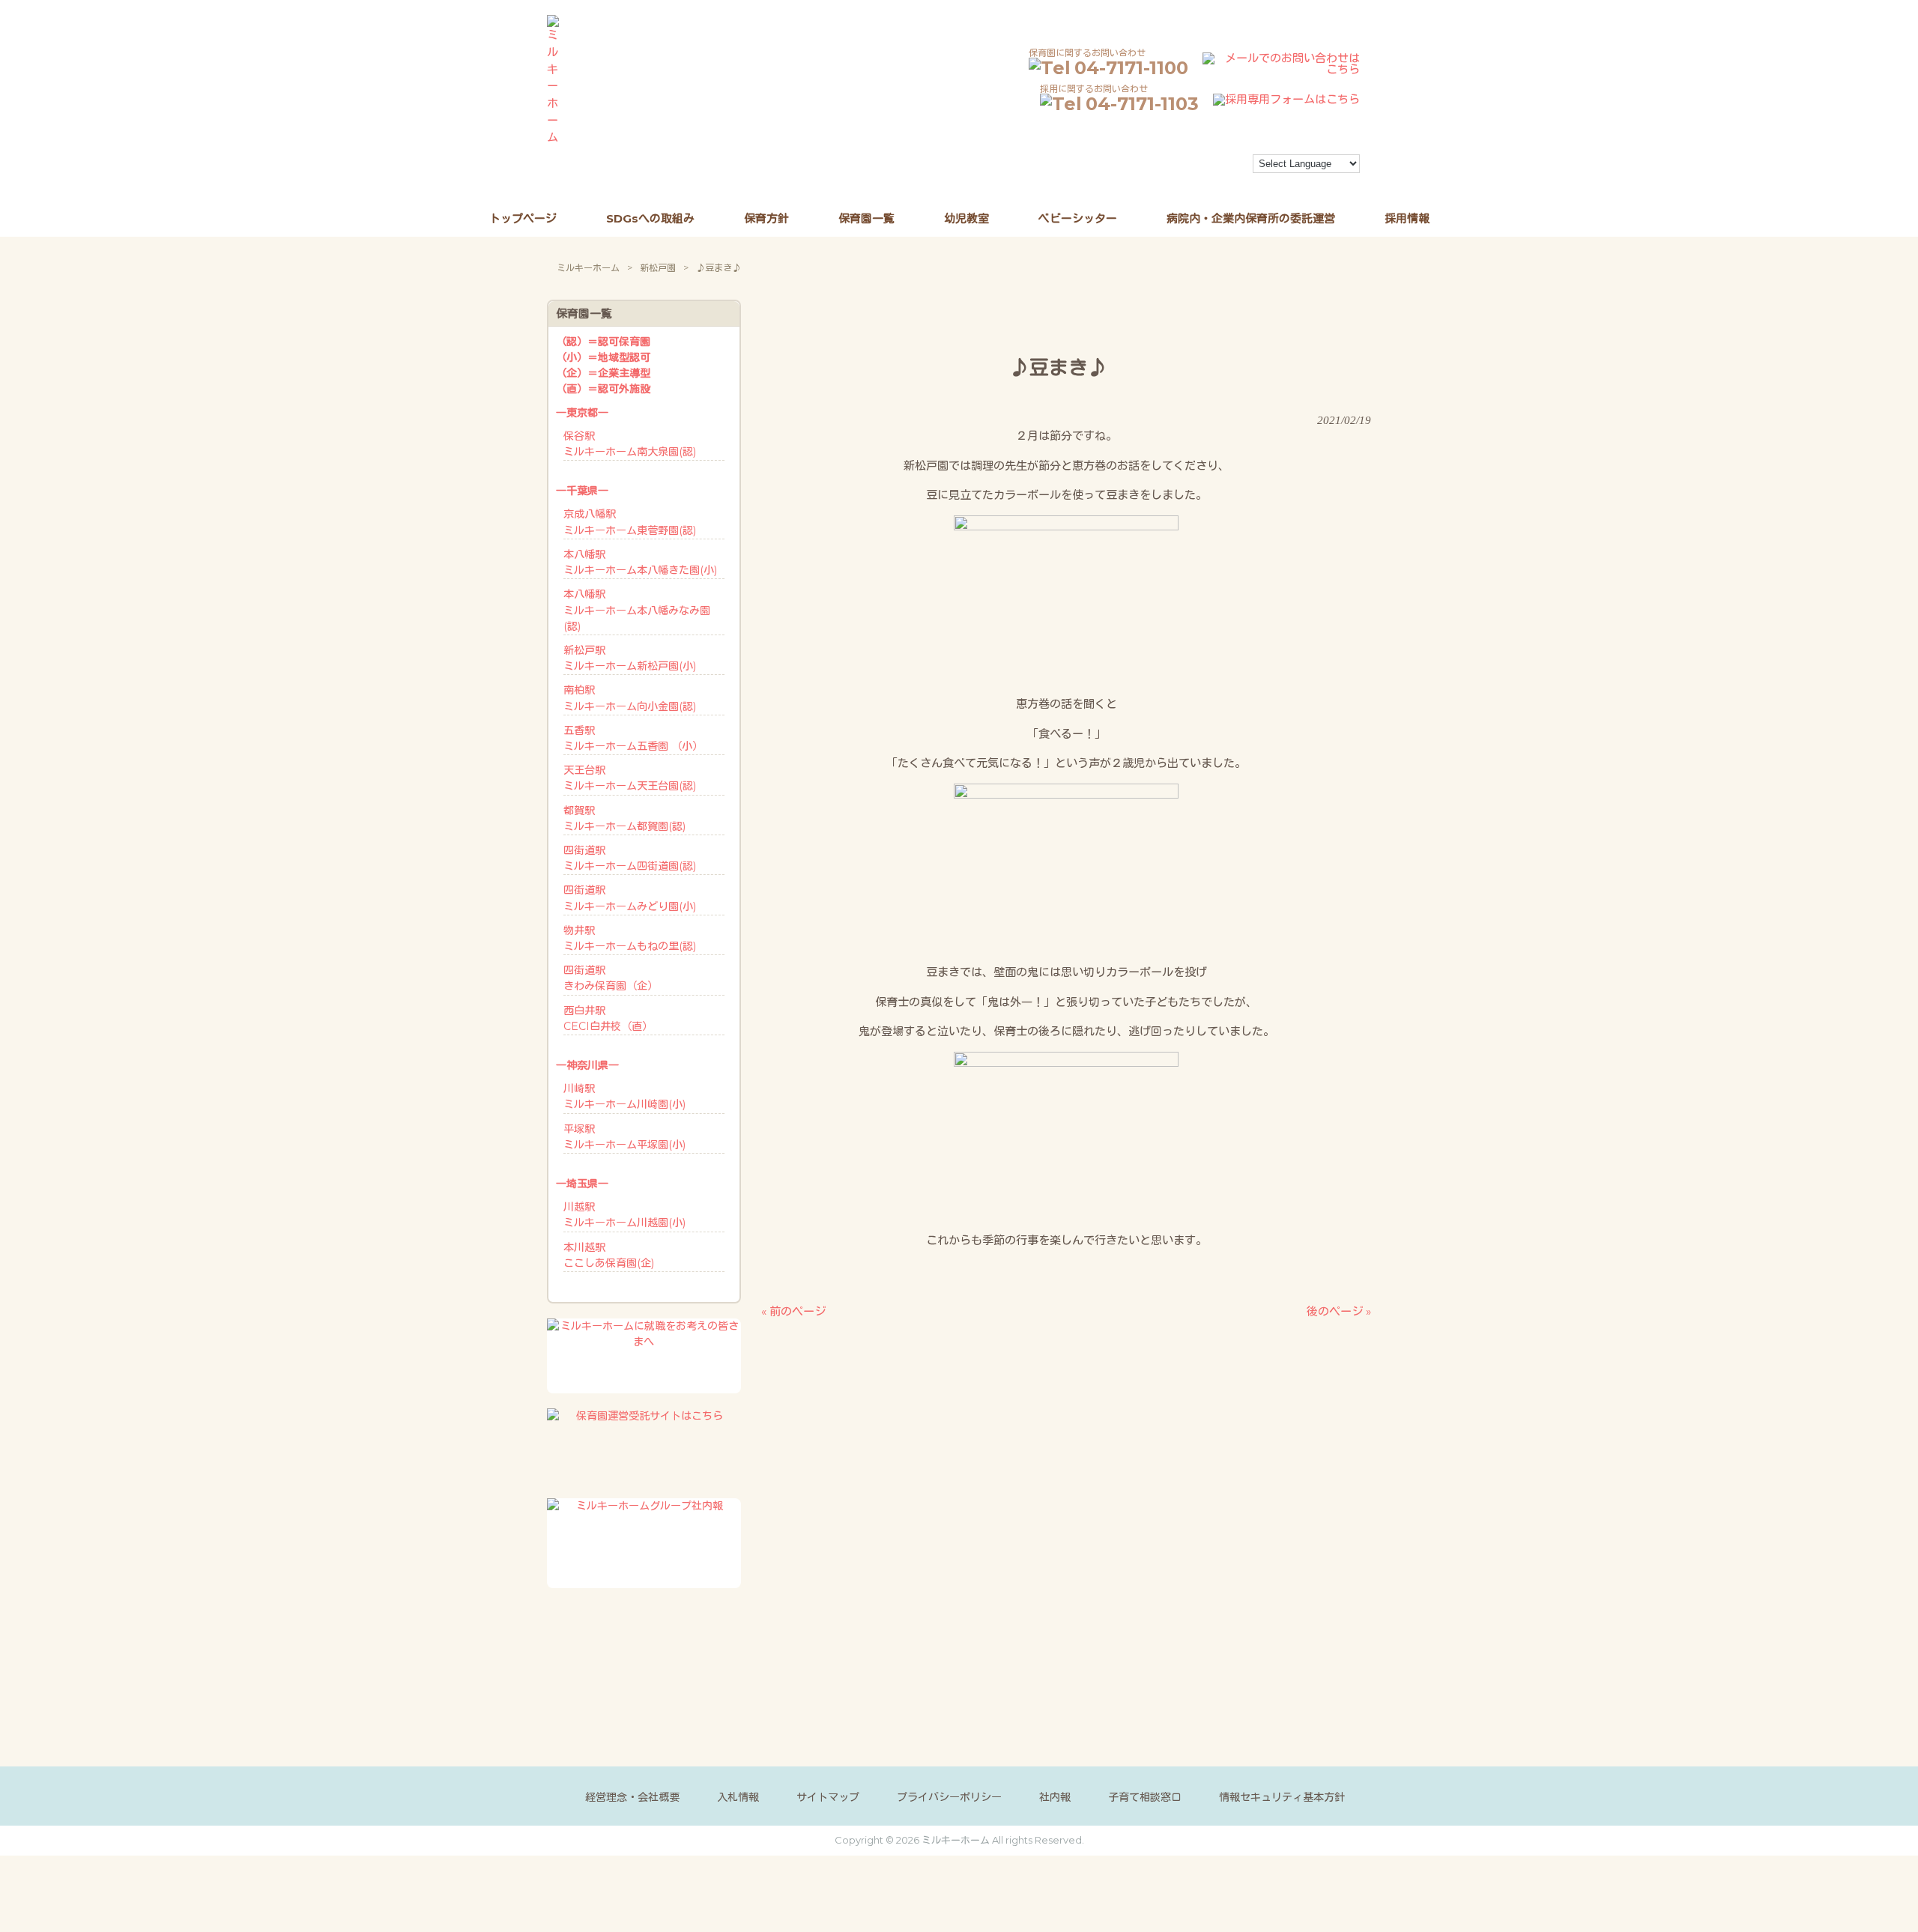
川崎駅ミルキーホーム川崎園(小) (624, 1096)
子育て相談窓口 (1145, 1797)
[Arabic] (1124, 166)
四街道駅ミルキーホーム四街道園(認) (630, 858)
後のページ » (1339, 1311)
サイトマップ (828, 1797)
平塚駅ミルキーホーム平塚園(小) (624, 1137)
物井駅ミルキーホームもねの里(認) (630, 938)
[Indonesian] (1218, 166)
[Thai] (1191, 182)
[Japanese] (1232, 166)
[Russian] (1164, 182)
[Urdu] (1218, 182)
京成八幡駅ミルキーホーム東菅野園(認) (630, 522)
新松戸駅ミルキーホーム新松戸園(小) (630, 658)
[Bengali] (1137, 166)
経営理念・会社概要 (632, 1797)
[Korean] (1124, 182)
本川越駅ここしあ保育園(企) (609, 1255)
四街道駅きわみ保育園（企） (611, 978)
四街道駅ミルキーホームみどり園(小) (630, 898)
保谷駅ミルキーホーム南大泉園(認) (630, 444)
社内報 (1055, 1797)
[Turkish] (1205, 182)
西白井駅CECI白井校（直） (608, 1018)
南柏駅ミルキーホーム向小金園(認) (630, 698)
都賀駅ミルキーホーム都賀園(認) (624, 818)
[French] (1191, 166)
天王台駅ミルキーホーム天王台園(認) (630, 778)
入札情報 (738, 1797)
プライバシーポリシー (949, 1797)
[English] (1178, 166)
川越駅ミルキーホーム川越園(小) (624, 1215)
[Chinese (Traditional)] (1164, 166)
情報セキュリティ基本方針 (1282, 1797)
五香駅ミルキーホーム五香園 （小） (633, 738)
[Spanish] (1178, 182)
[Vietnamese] (1232, 182)
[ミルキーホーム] (553, 137)
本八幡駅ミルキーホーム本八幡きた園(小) (640, 562)
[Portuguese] (1151, 182)
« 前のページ (793, 1311)
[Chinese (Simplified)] (1151, 166)
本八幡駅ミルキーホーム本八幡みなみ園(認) (637, 610)
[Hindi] (1205, 166)
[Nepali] (1137, 182)
